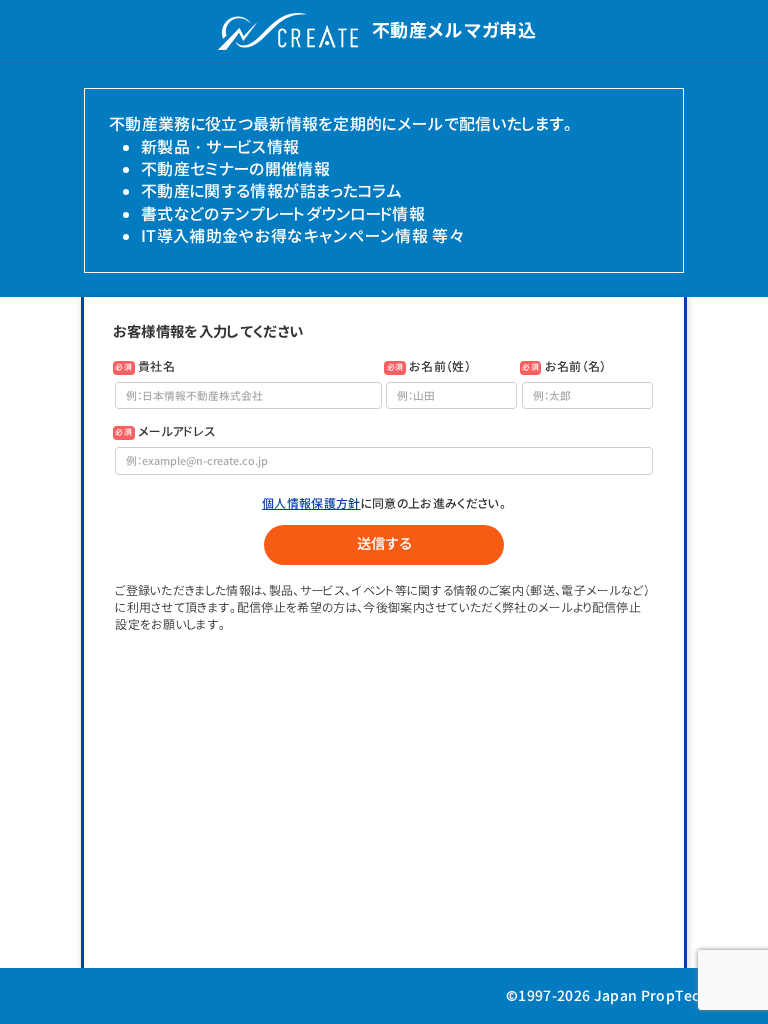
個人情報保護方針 (311, 503)
